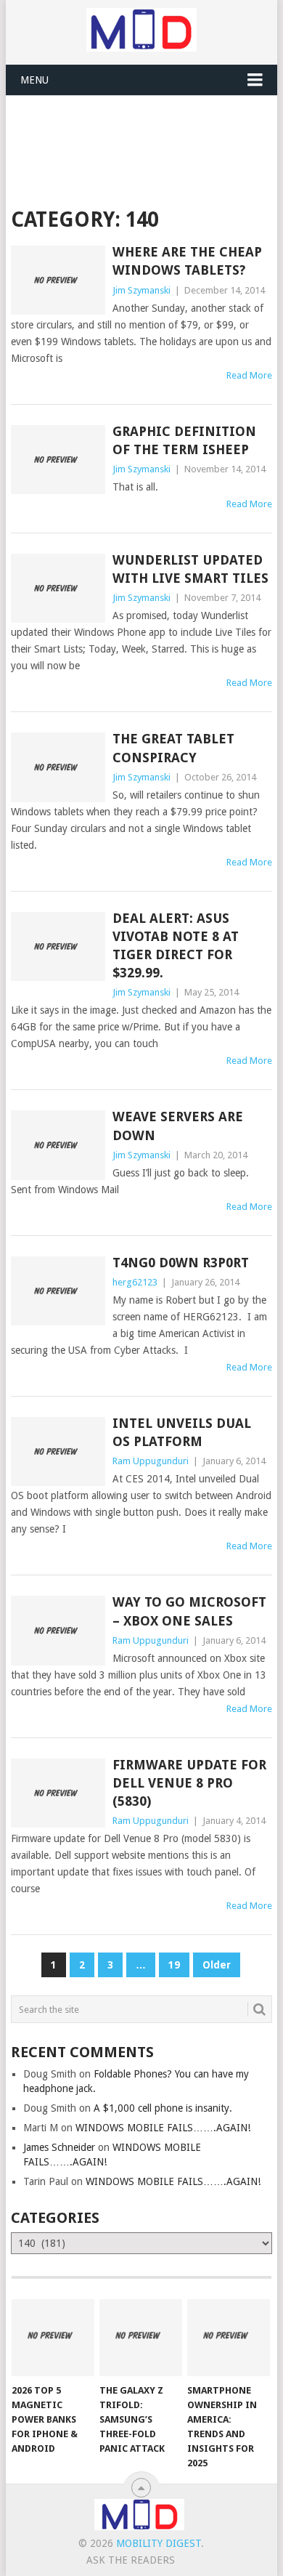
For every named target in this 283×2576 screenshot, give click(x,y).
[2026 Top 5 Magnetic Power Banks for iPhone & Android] (53, 2338)
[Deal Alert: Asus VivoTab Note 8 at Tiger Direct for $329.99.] (58, 946)
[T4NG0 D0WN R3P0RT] (58, 1291)
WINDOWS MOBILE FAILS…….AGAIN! (163, 2128)
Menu (34, 80)
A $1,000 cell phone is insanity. (163, 2108)
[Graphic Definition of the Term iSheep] (58, 460)
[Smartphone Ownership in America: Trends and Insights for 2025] (229, 2338)
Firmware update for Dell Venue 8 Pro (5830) (189, 1783)
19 (174, 1965)
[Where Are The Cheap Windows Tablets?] (58, 280)
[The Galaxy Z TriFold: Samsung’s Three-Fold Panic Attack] (141, 2338)
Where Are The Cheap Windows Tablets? (187, 261)
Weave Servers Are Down (178, 1126)
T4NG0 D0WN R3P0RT (181, 1263)
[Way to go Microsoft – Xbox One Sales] (58, 1630)
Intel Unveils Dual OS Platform (182, 1432)
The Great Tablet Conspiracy (173, 748)
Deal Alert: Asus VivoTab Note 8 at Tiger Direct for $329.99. (176, 946)
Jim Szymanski (141, 290)
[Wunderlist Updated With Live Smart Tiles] (58, 588)
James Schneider (59, 2147)
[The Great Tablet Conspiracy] (58, 767)
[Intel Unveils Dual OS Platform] (58, 1451)
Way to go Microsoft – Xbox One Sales (189, 1611)
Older (217, 1965)
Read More (249, 375)
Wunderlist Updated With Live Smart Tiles (190, 569)
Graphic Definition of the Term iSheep (184, 440)
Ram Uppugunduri (151, 1461)
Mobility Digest (159, 2543)
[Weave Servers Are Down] (58, 1145)
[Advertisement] (147, 132)
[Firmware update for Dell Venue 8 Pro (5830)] (58, 1793)
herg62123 (135, 1282)
